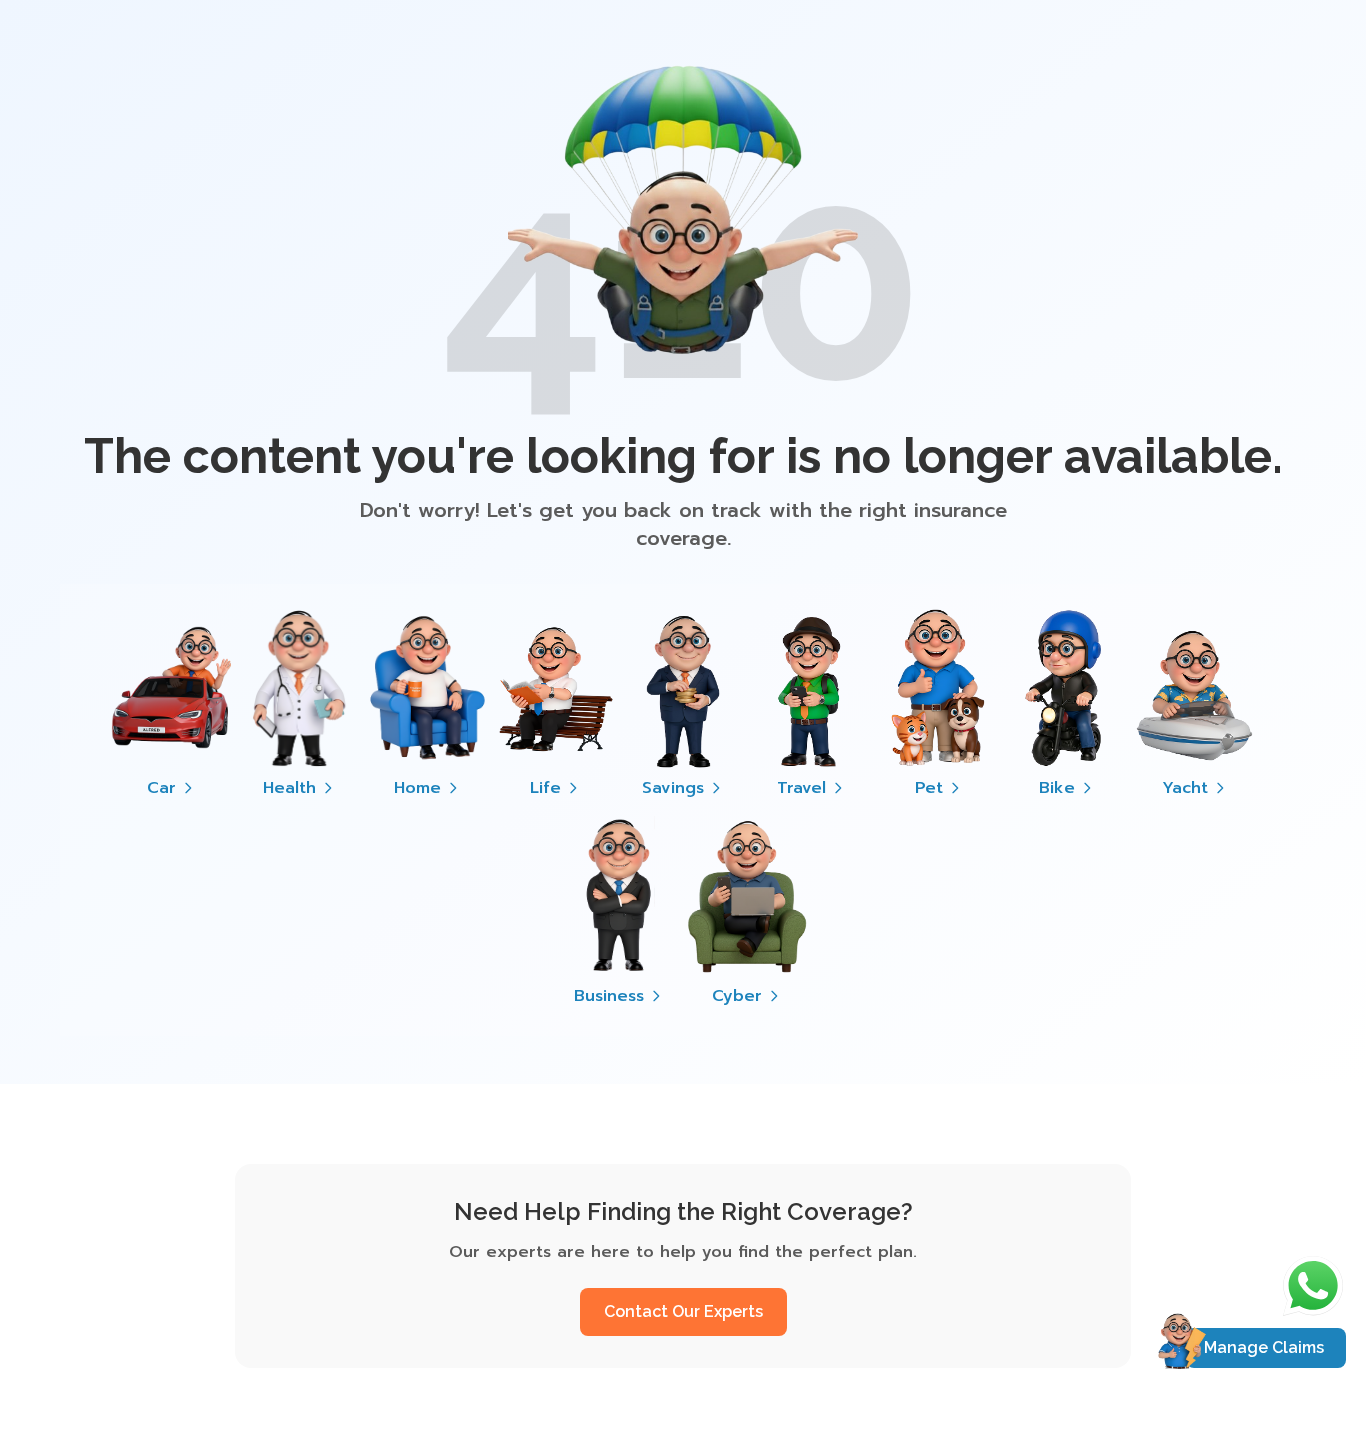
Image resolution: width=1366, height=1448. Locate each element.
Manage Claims (1264, 1347)
